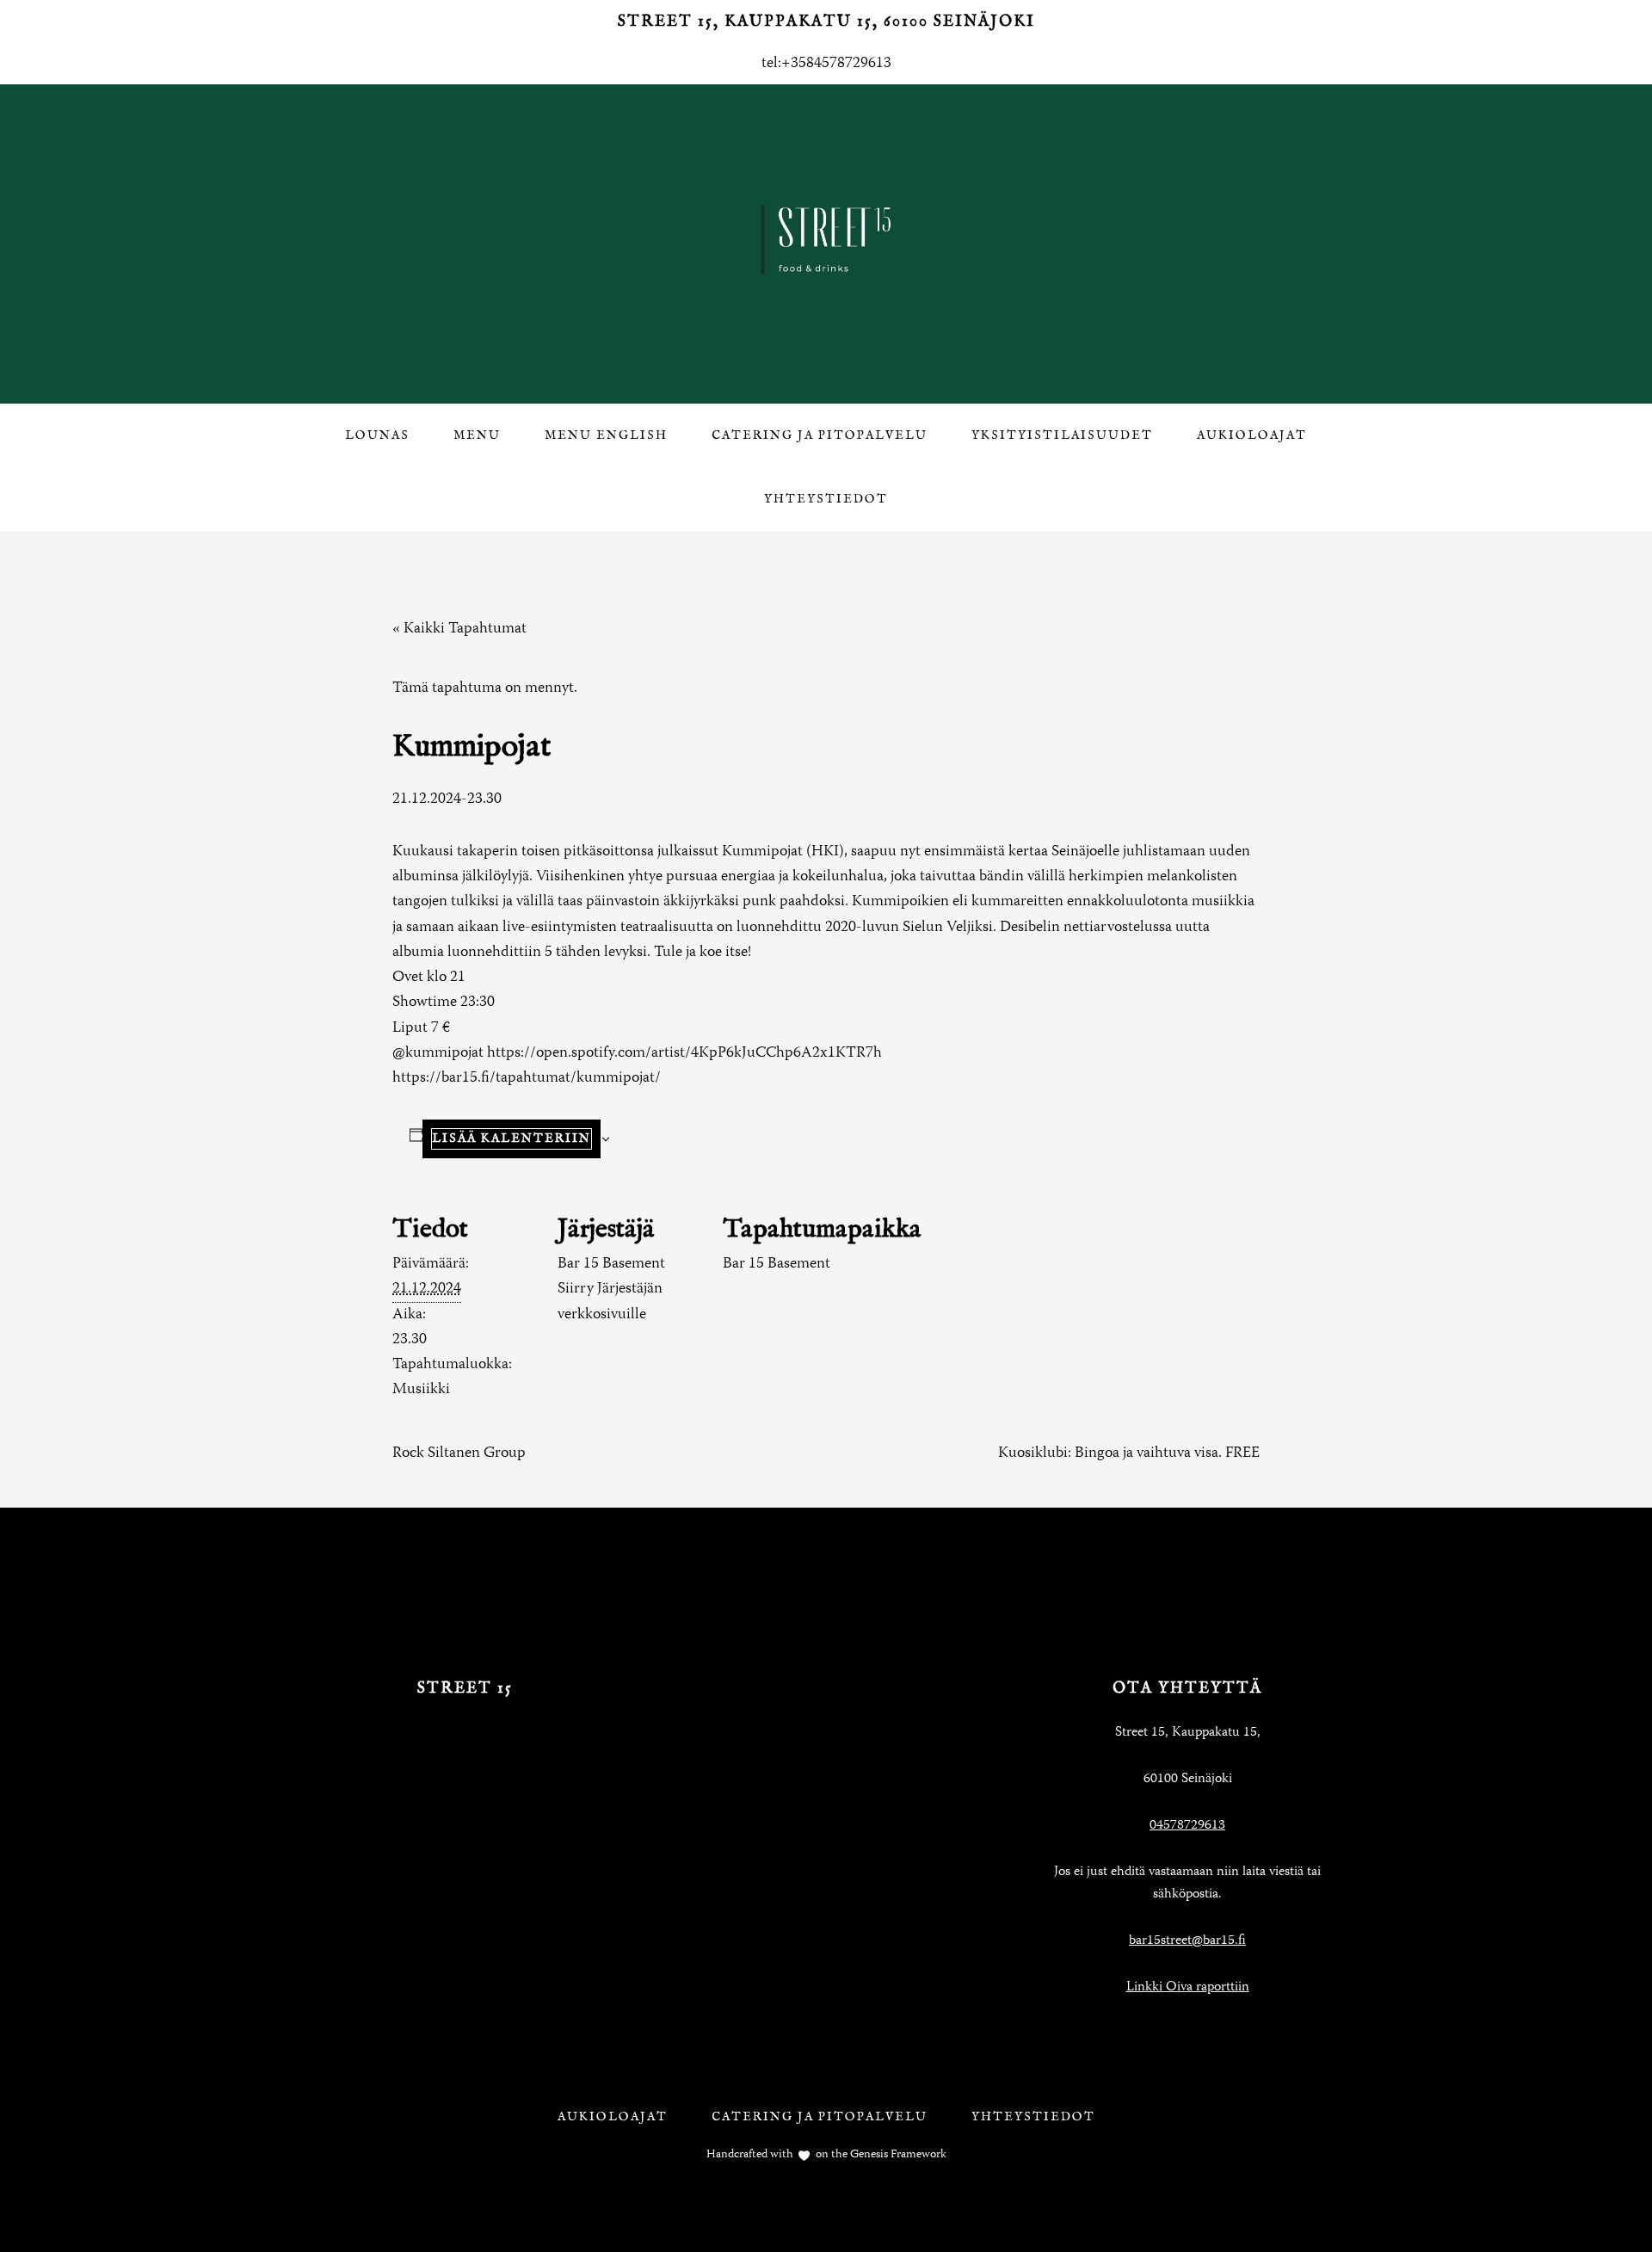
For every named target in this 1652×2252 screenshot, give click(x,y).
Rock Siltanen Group (459, 1453)
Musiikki (421, 1390)
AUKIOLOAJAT (613, 2117)
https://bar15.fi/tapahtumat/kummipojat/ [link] (527, 1078)
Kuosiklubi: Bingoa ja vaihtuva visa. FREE (1129, 1453)
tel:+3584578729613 (826, 64)
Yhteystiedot (1033, 2117)
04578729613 (1187, 1826)
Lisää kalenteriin (512, 1138)
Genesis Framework (897, 2155)
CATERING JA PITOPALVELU (820, 2117)
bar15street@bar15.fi (1187, 1941)
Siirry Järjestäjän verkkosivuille (610, 1302)
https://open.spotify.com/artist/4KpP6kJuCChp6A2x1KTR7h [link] (684, 1053)
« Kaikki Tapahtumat (459, 629)
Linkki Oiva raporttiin (1188, 1988)
